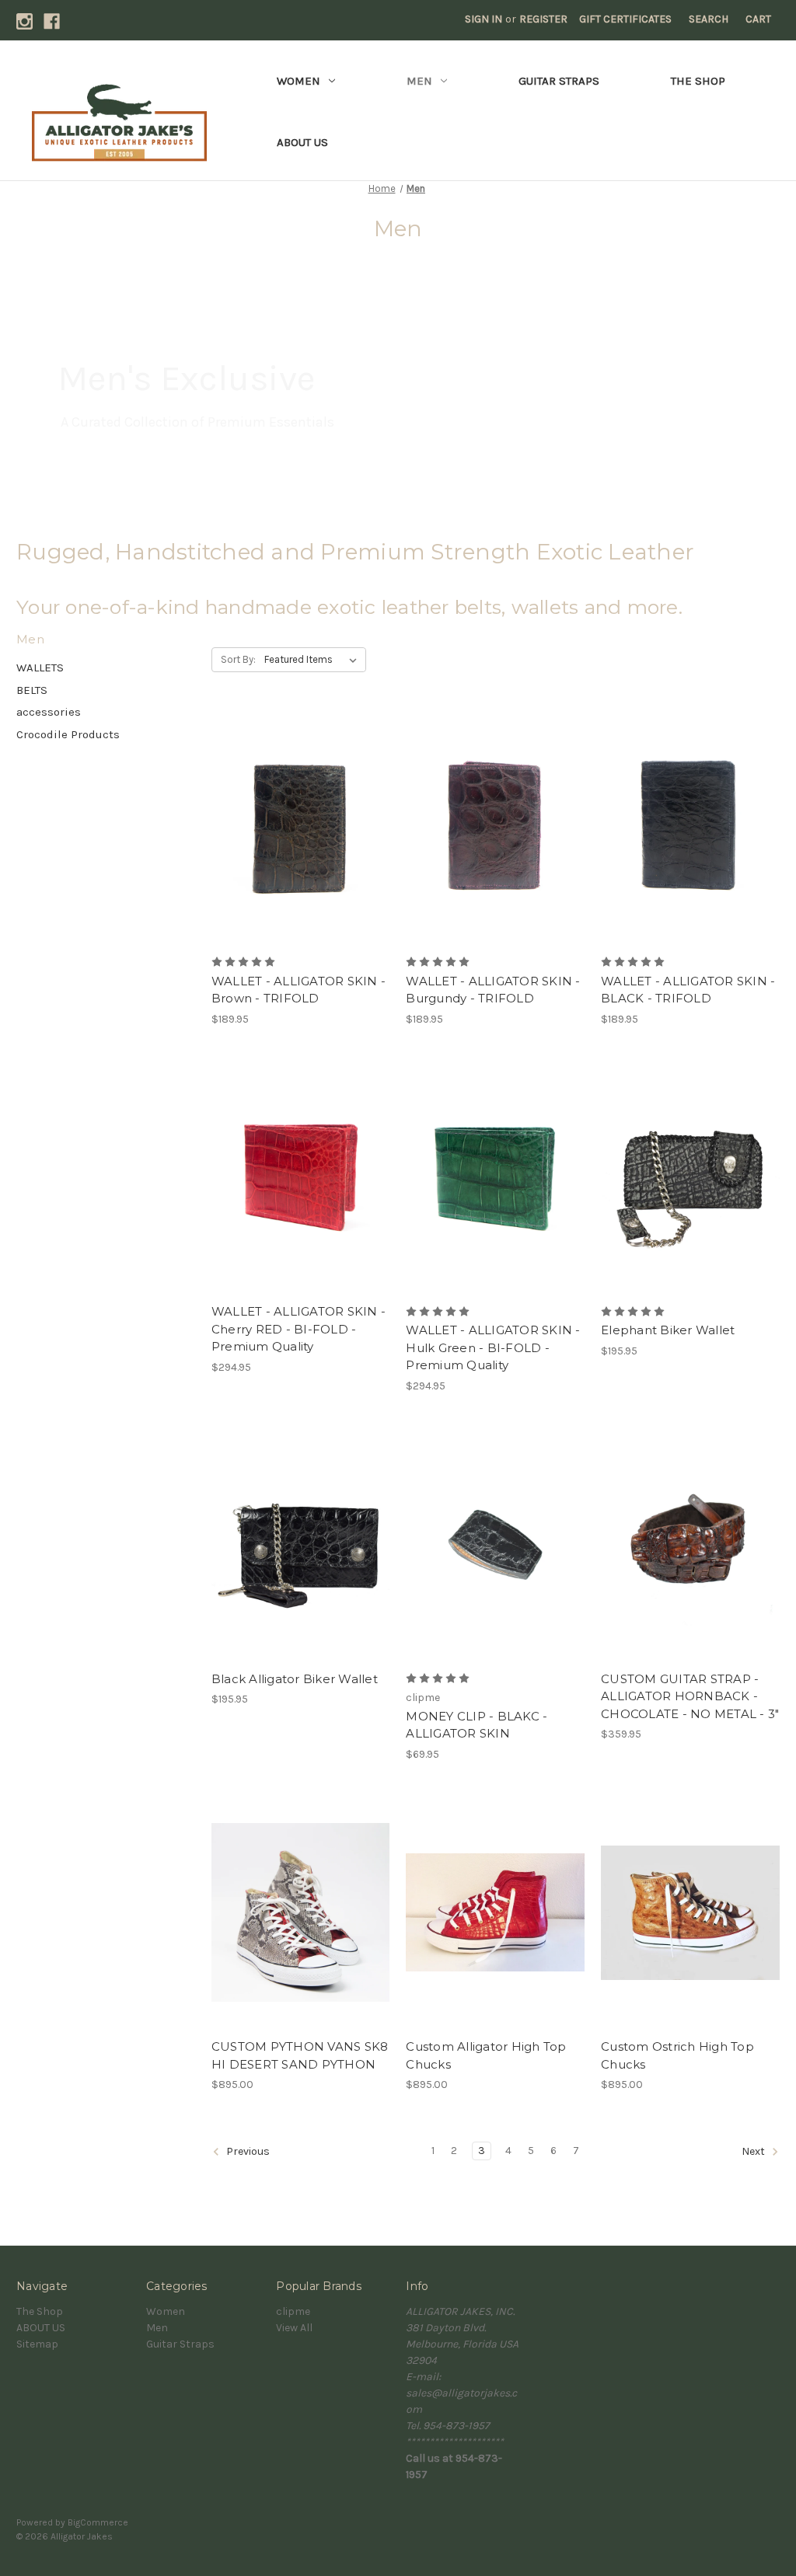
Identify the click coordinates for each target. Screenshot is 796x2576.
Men (419, 81)
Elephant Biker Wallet (668, 1330)
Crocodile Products (68, 734)
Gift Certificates (625, 19)
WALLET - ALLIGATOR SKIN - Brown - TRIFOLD (298, 990)
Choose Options (301, 856)
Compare (295, 828)
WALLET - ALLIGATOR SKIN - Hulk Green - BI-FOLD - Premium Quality (493, 1347)
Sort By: (238, 659)
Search (709, 19)
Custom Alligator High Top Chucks (486, 2055)
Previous (247, 2152)
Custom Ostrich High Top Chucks (677, 2055)
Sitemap (37, 2344)
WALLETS (40, 668)
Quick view (288, 800)
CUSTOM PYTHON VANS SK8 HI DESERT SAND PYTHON (300, 2055)
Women (298, 81)
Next (754, 2152)
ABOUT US (302, 142)
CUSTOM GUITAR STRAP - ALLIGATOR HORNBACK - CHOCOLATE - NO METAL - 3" (690, 1696)
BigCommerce (98, 2522)
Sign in (484, 19)
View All (294, 2328)
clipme (293, 2311)
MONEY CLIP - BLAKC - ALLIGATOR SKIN (477, 1725)
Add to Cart (300, 1205)
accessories (49, 712)
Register (543, 19)
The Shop (698, 81)
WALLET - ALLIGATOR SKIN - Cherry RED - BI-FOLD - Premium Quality (298, 1329)
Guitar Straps (559, 81)
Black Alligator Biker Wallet (295, 1679)
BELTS (32, 690)
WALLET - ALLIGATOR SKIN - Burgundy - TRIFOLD (493, 990)
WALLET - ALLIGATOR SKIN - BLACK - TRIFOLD (688, 990)
